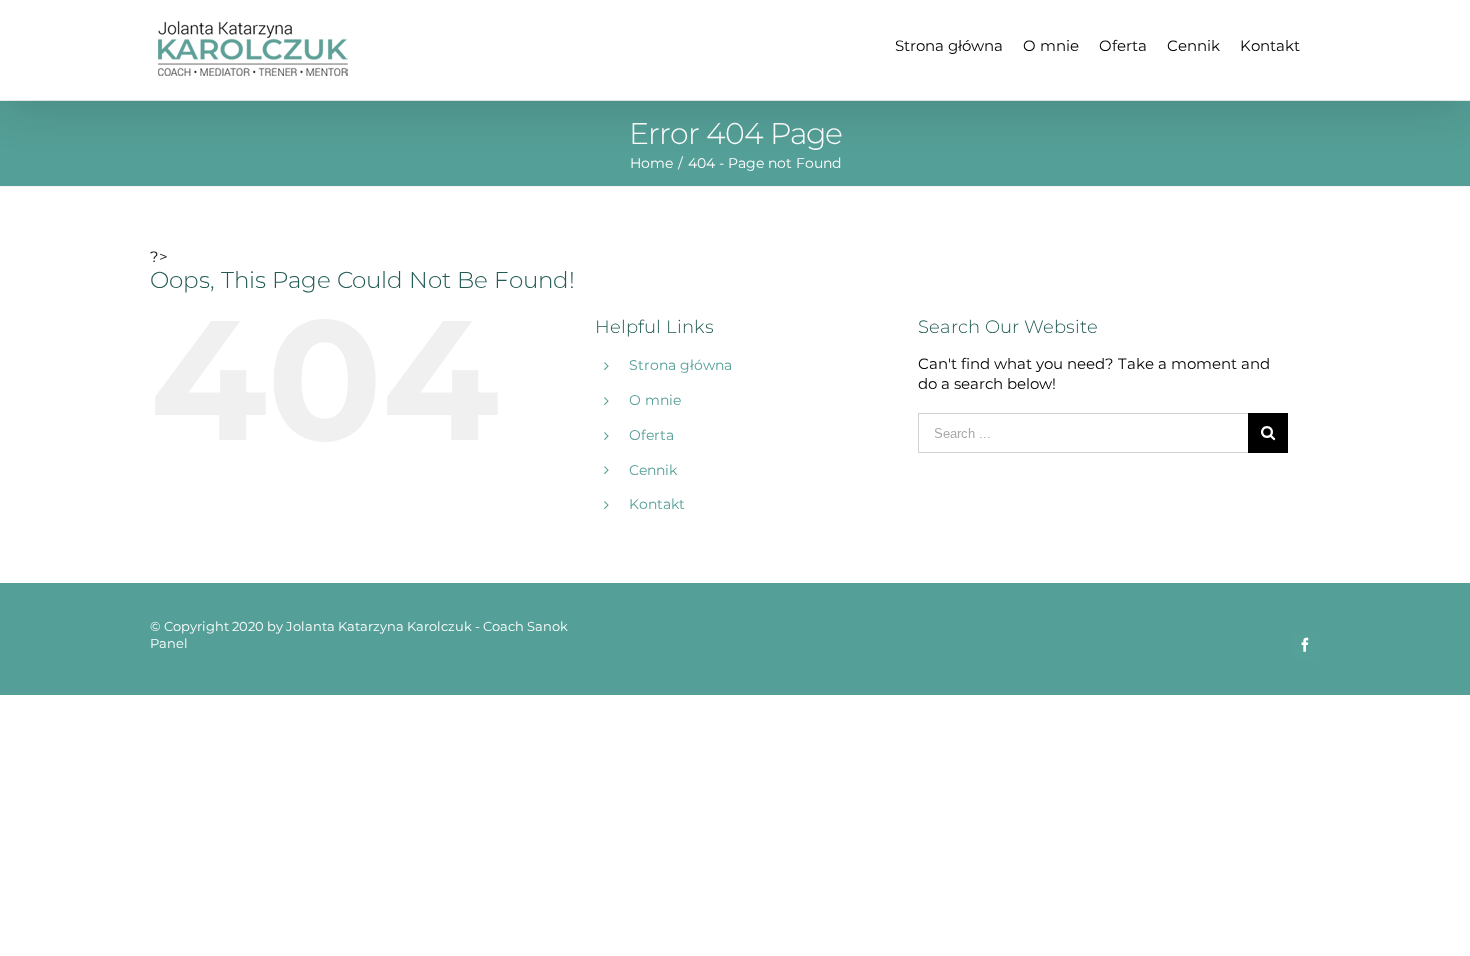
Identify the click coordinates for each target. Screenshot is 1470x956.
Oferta (651, 435)
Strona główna (680, 365)
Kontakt (657, 504)
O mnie (655, 400)
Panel (169, 643)
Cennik (653, 470)
